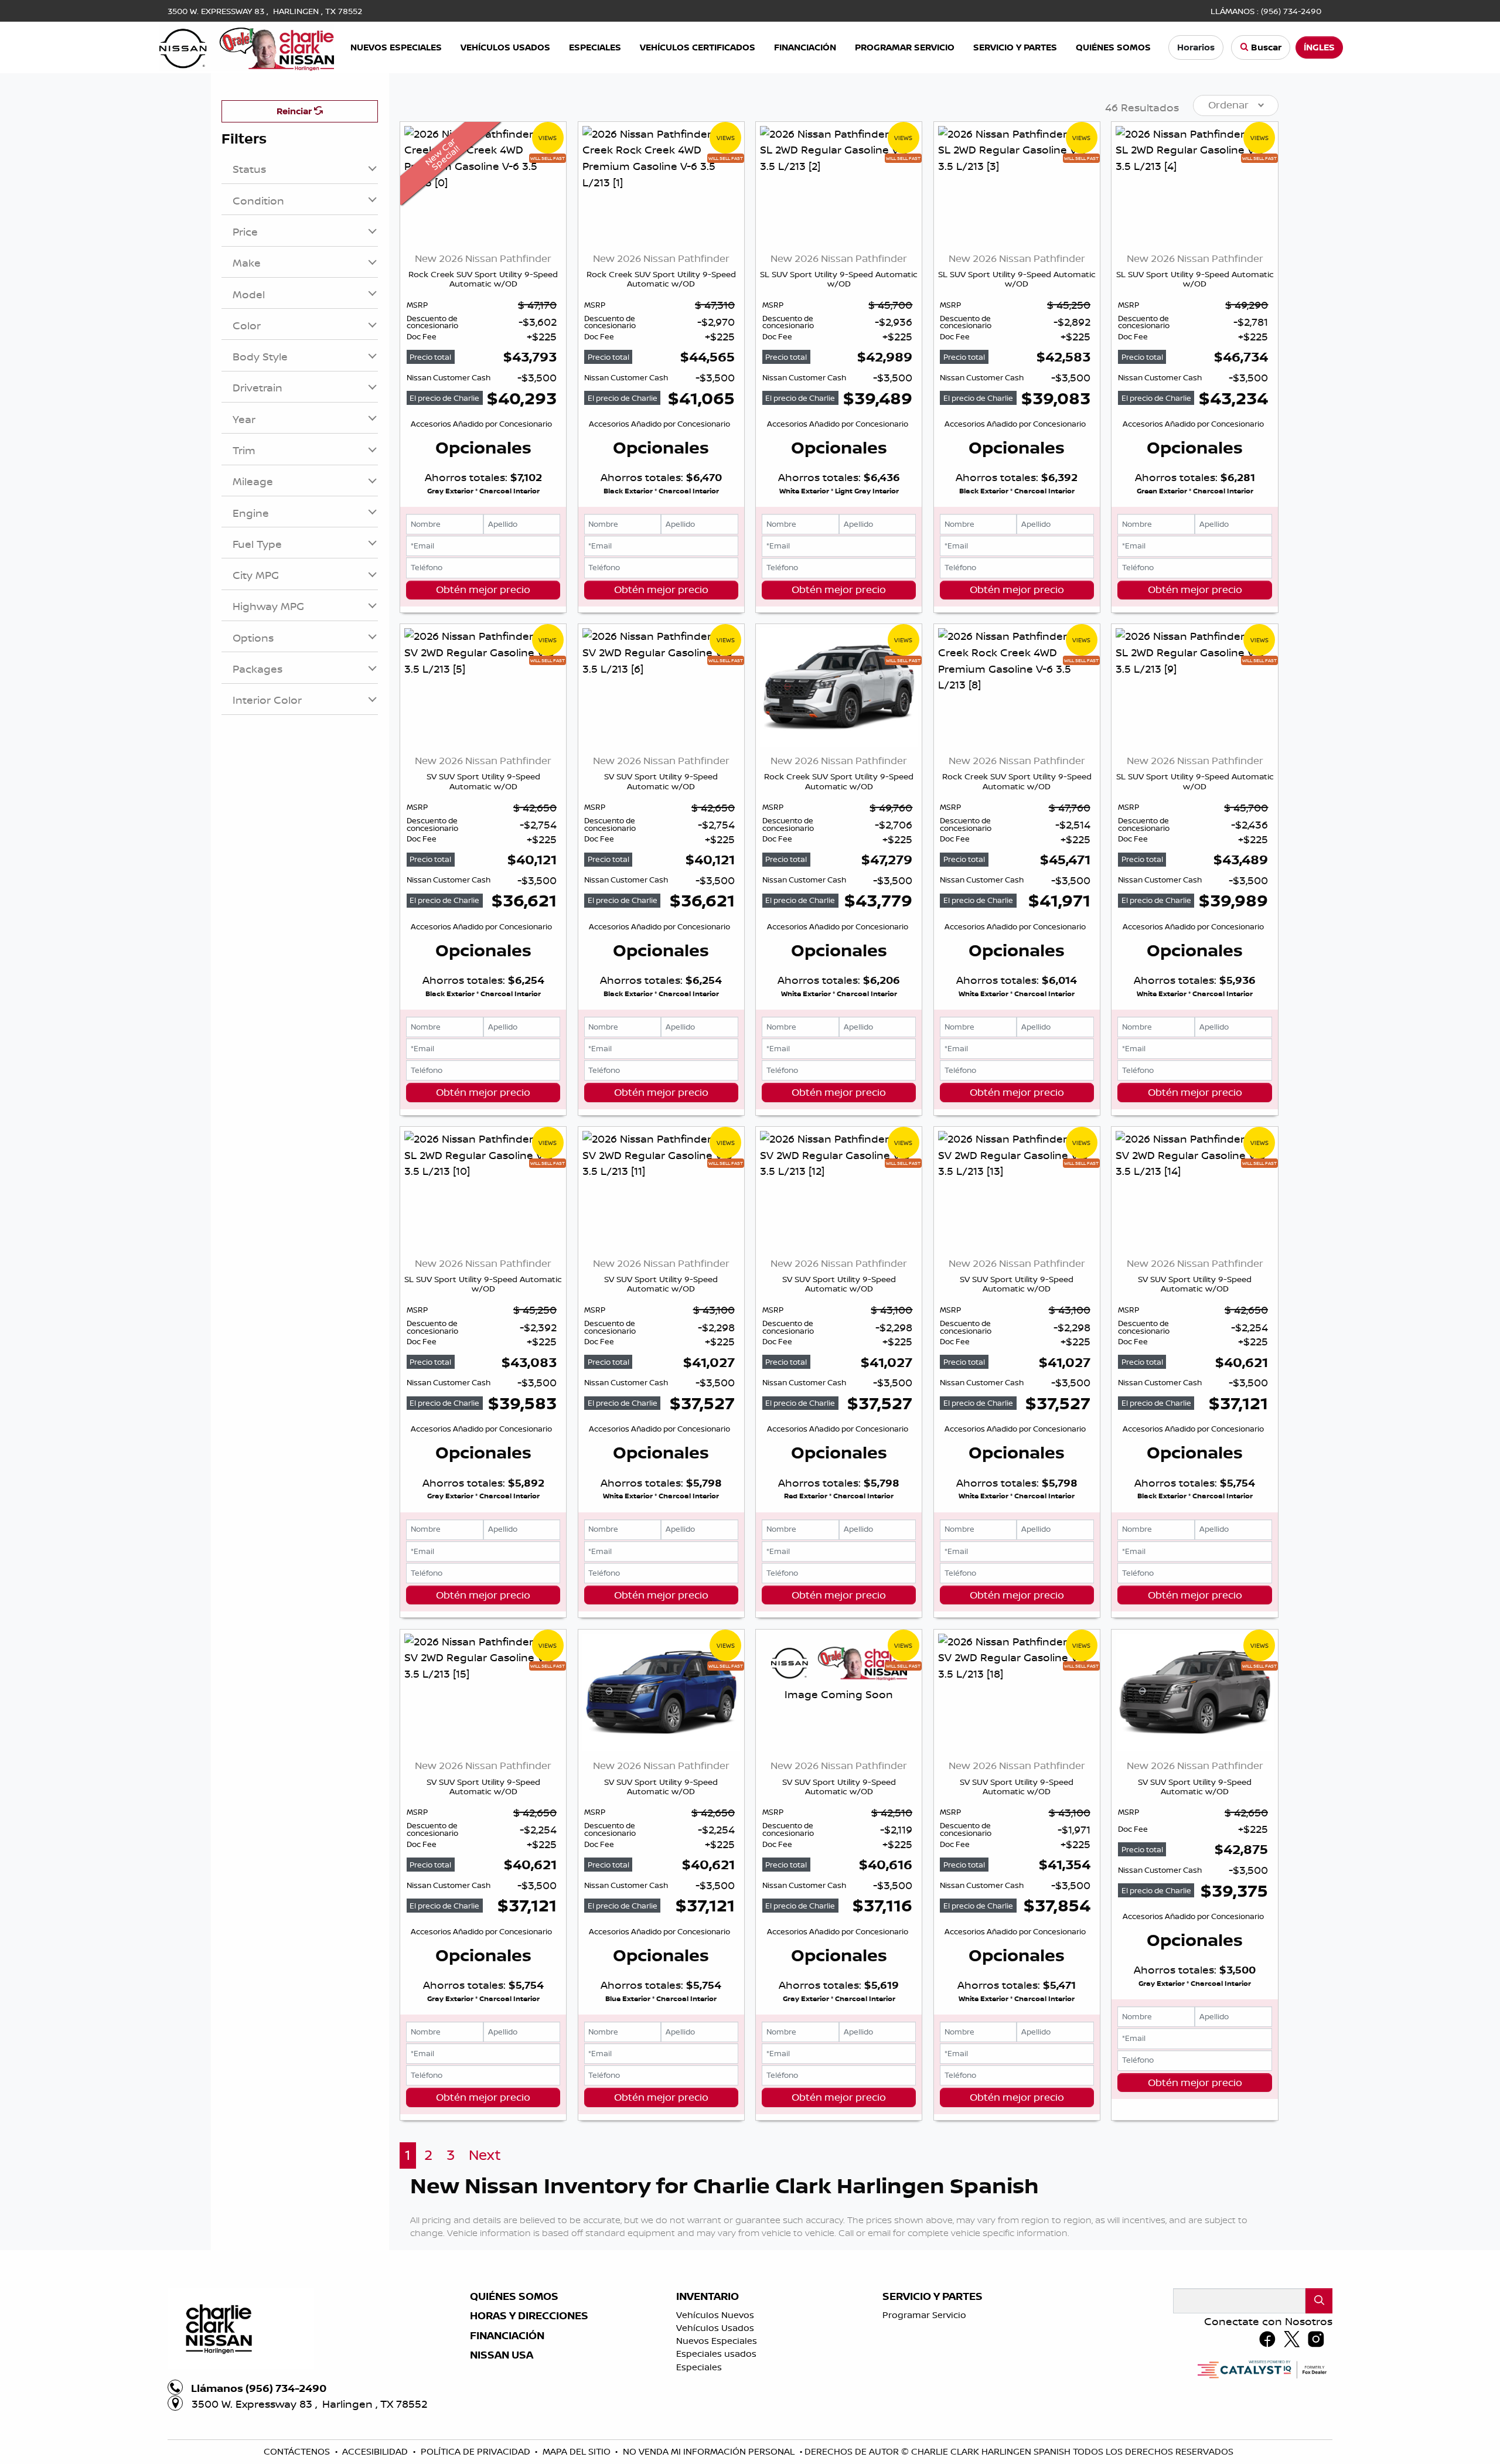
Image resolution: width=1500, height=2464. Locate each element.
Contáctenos (298, 2451)
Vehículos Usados (715, 2328)
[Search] (1319, 2301)
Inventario (708, 2296)
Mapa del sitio (578, 2451)
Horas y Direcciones (529, 2316)
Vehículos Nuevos (715, 2315)
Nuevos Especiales (717, 2341)
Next (485, 2155)
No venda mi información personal (710, 2451)
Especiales (699, 2367)
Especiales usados (716, 2354)
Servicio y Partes (933, 2296)
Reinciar (295, 111)
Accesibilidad (376, 2451)
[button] (396, 48)
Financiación (507, 2336)
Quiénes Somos (514, 2296)
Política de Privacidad (477, 2451)
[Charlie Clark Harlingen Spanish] (247, 46)
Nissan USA (502, 2355)
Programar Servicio (924, 2315)
